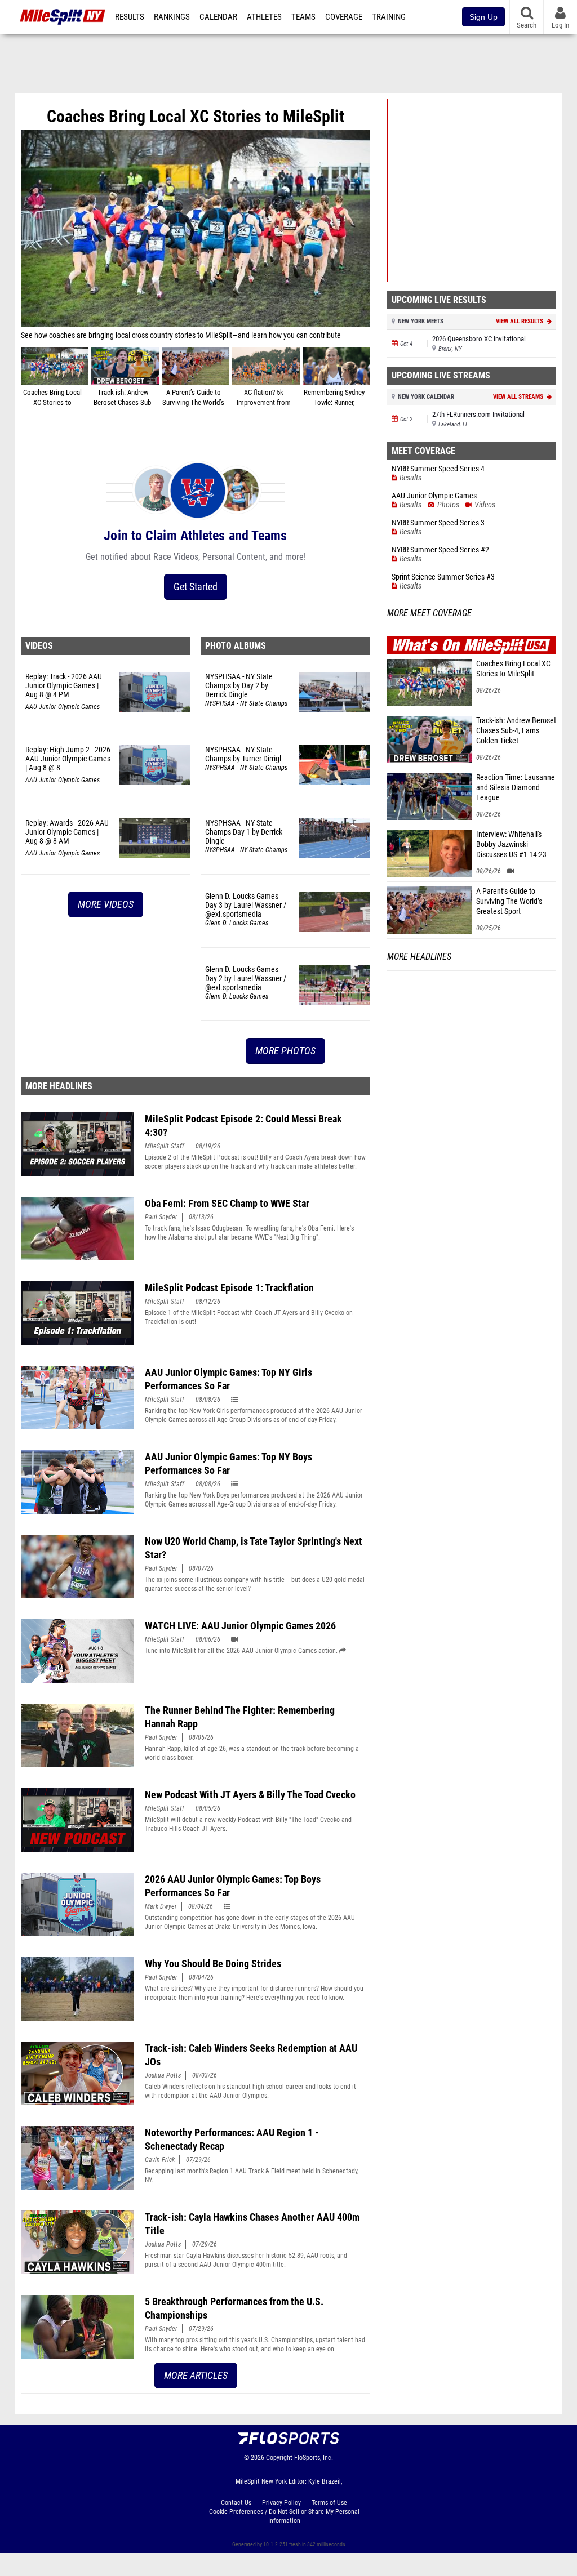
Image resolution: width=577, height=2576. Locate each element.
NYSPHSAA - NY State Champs (246, 703)
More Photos (285, 1051)
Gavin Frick (160, 2160)
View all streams (519, 397)
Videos (39, 646)
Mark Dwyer (161, 1906)
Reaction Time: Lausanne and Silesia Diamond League (516, 788)
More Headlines (59, 1086)
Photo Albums (236, 646)
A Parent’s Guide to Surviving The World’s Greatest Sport (509, 901)
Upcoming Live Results (439, 300)
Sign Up (483, 17)
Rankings (172, 17)
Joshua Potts (163, 2075)
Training (389, 17)
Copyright (279, 2458)
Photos (448, 505)
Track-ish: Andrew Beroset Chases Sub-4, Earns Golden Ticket (516, 731)
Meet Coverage (423, 451)
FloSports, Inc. (314, 2458)
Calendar (218, 17)
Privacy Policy (281, 2503)
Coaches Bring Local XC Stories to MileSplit (513, 669)
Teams (303, 17)
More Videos (106, 904)
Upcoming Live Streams (441, 375)
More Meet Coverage (429, 613)
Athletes (264, 17)
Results (130, 17)
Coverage (344, 17)
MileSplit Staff (165, 1146)
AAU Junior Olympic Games (63, 707)
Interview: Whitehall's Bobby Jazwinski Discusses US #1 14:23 (511, 844)
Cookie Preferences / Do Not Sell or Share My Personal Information (284, 2516)
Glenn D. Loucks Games (237, 923)
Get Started (196, 587)
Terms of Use (329, 2503)
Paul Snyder (161, 1217)
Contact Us (236, 2503)
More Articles (196, 2375)
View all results (520, 321)
